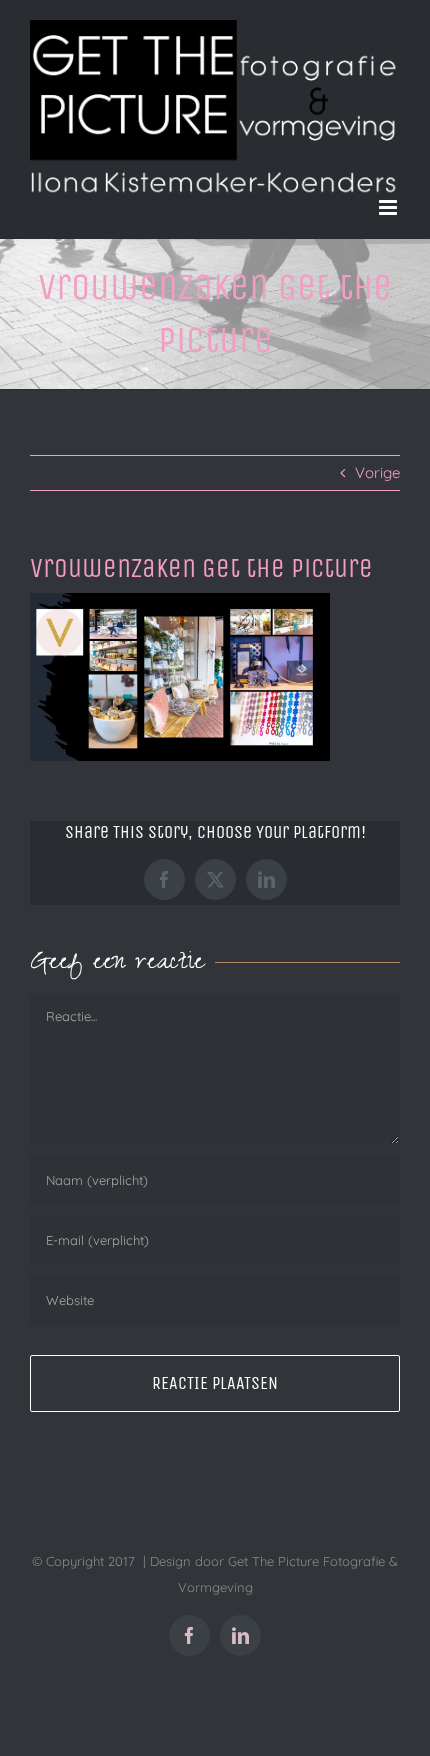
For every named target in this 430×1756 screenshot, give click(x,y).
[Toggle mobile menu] (389, 207)
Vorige (377, 472)
